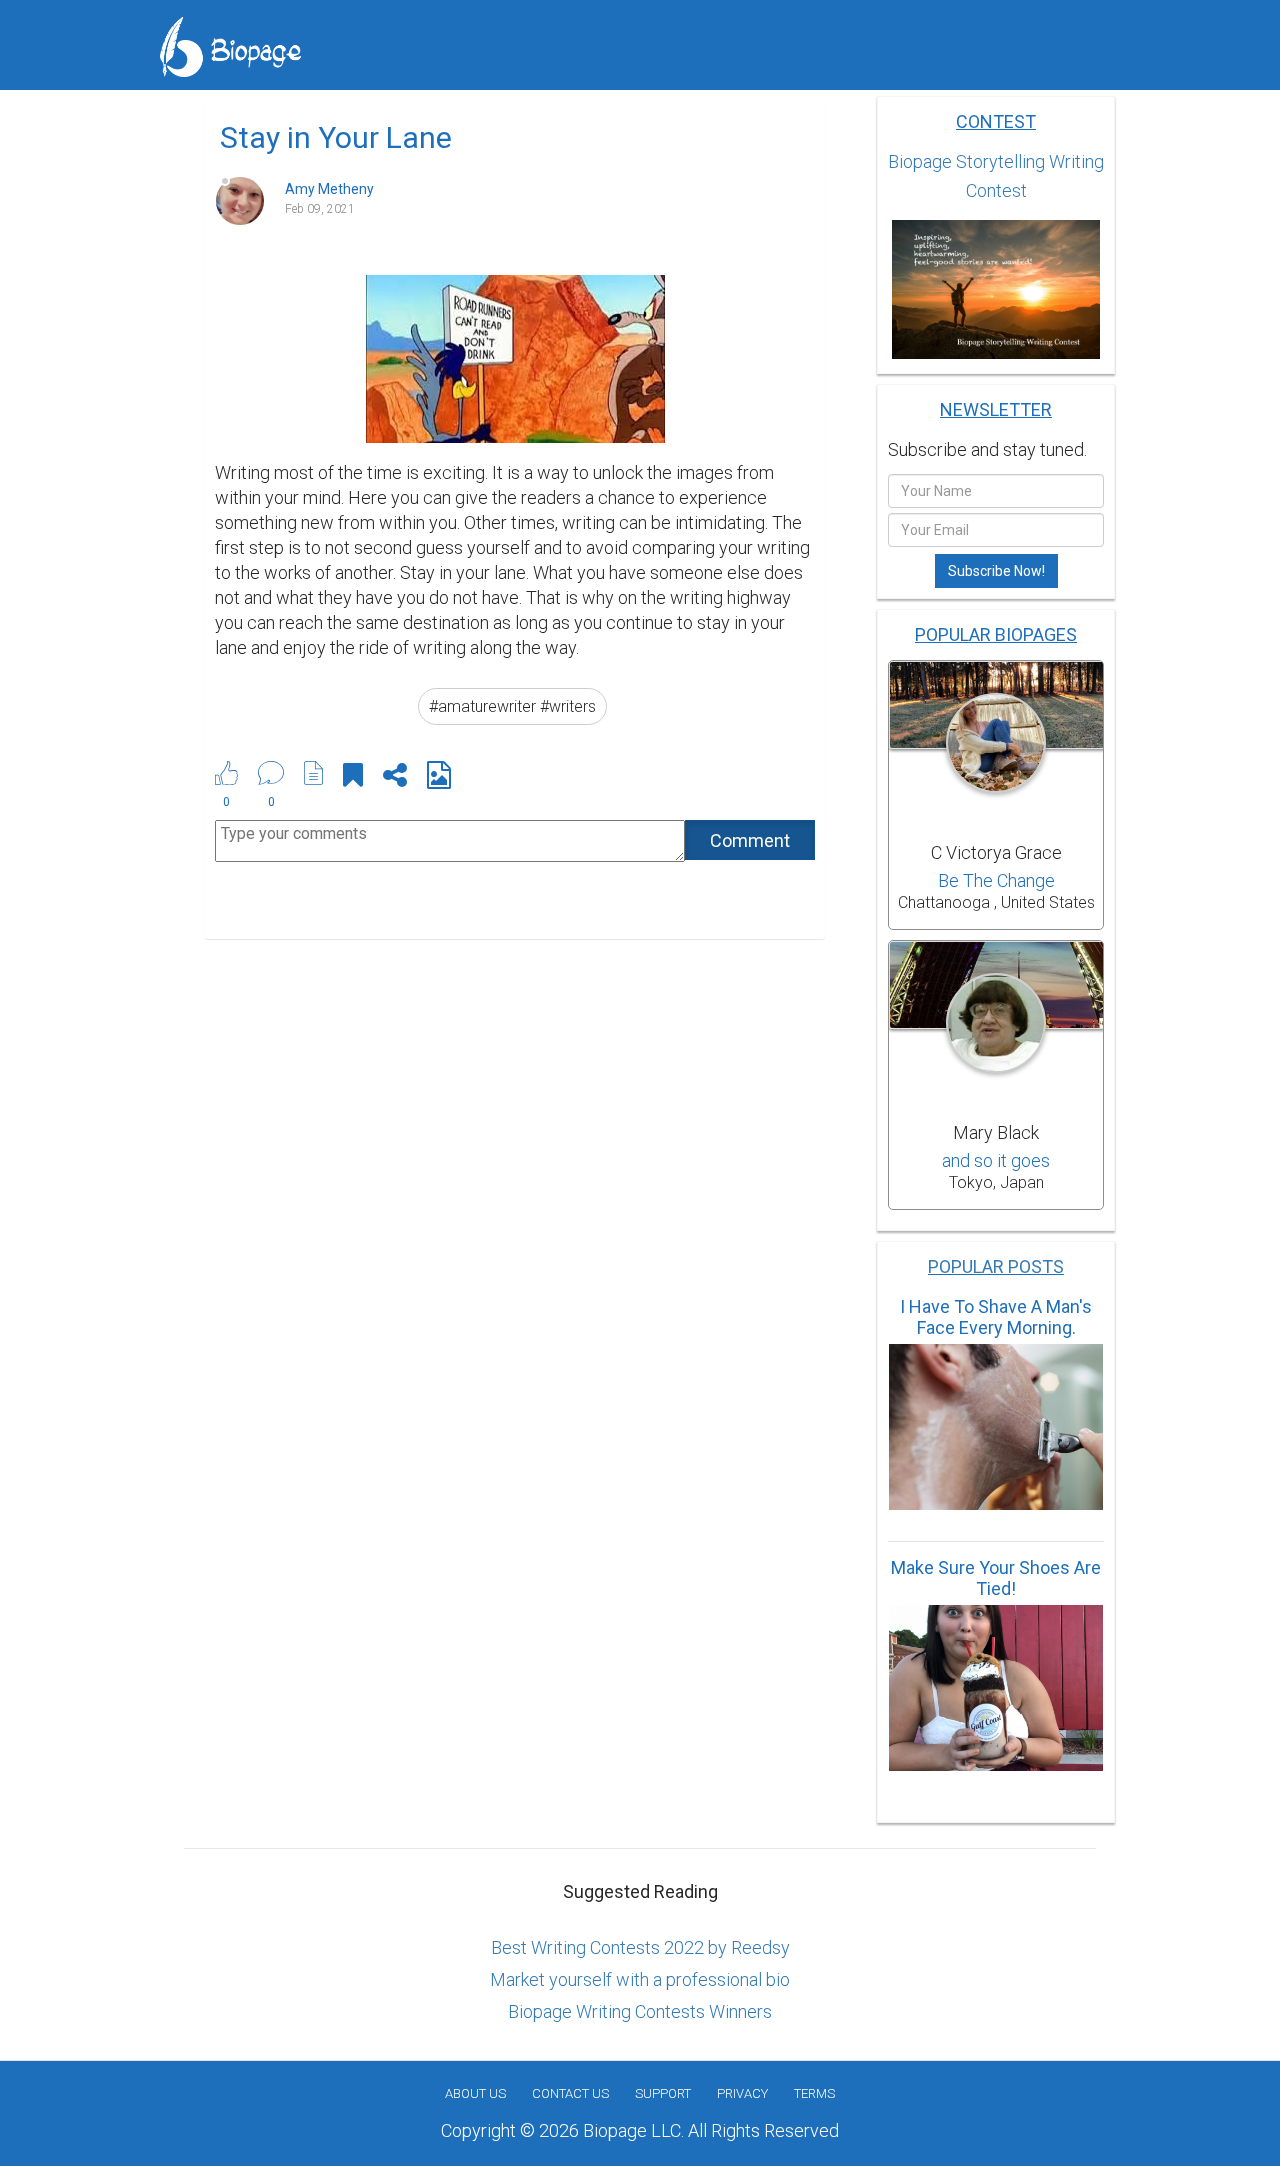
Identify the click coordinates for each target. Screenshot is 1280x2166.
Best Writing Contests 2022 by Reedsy (640, 1947)
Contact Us (570, 2093)
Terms (814, 2093)
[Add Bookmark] (353, 778)
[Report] (314, 773)
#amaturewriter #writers (512, 706)
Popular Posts (996, 1266)
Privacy (742, 2093)
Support (663, 2093)
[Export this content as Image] (439, 778)
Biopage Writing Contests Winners (640, 2011)
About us (475, 2093)
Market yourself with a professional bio (640, 1979)
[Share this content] (395, 778)
